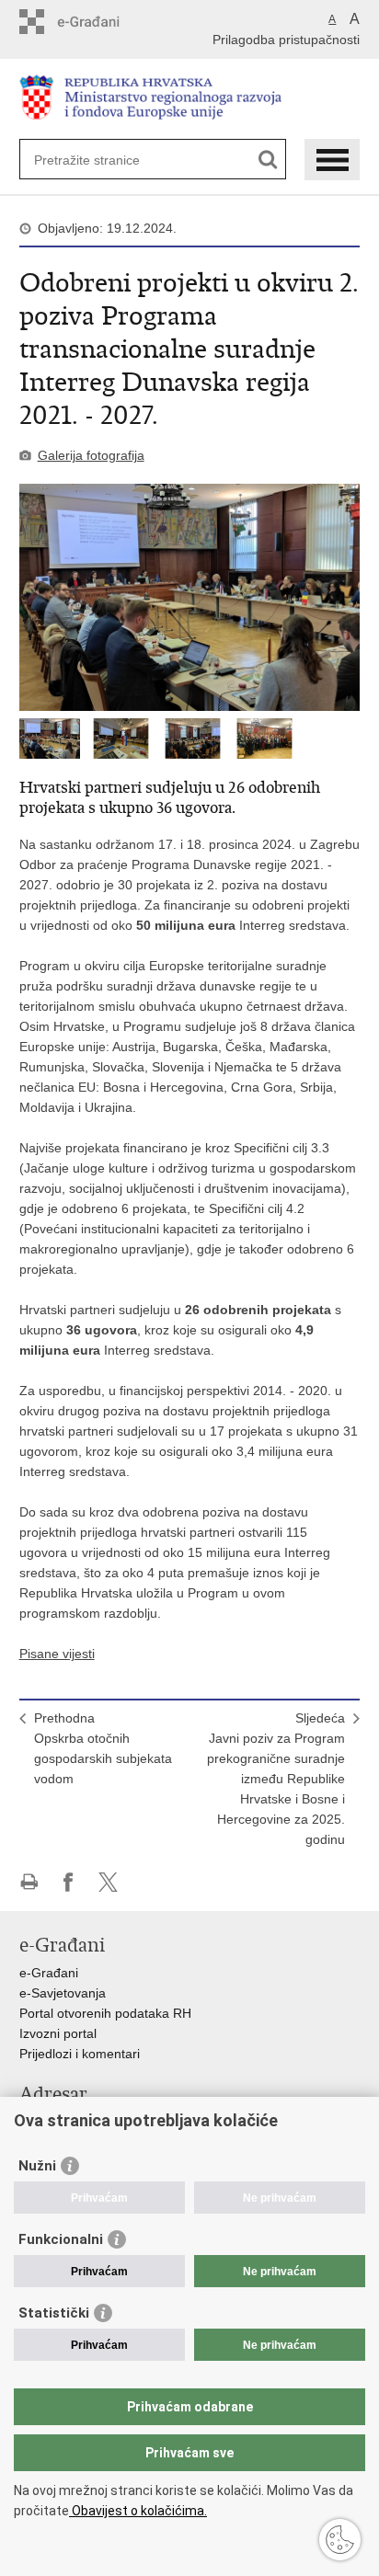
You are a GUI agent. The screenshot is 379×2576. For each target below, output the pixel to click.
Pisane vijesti (57, 1654)
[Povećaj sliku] (190, 597)
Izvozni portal (58, 2033)
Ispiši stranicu (29, 1882)
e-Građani (49, 1973)
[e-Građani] (98, 22)
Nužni (37, 2166)
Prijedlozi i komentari (80, 2054)
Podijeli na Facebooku (69, 1882)
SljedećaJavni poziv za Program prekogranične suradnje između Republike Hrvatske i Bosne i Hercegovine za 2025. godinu (276, 1779)
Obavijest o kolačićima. (138, 2511)
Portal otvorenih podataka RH (105, 2013)
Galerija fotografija (91, 455)
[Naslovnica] (190, 100)
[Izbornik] (332, 160)
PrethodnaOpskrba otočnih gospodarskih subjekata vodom (103, 1748)
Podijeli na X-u (108, 1882)
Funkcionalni (61, 2239)
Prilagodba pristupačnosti (286, 40)
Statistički (54, 2313)
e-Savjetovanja (63, 1993)
